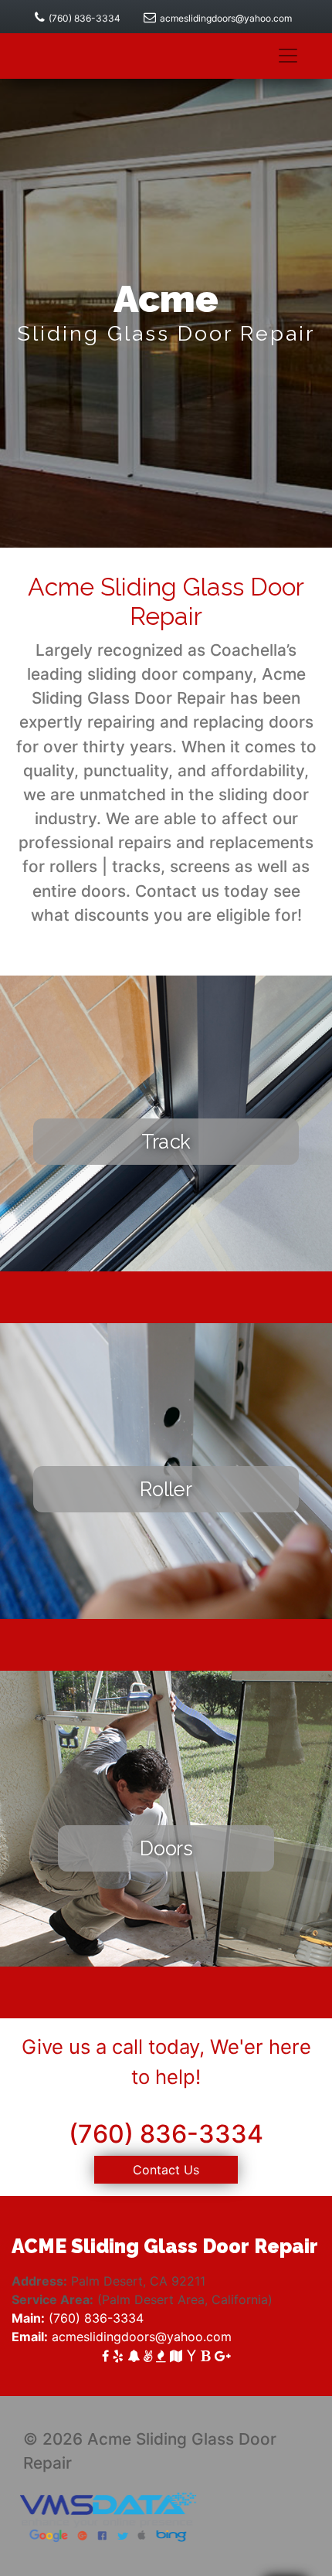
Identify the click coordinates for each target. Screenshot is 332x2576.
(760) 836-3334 (85, 18)
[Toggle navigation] (288, 56)
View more (166, 1217)
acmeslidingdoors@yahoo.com (226, 18)
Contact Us (166, 2170)
